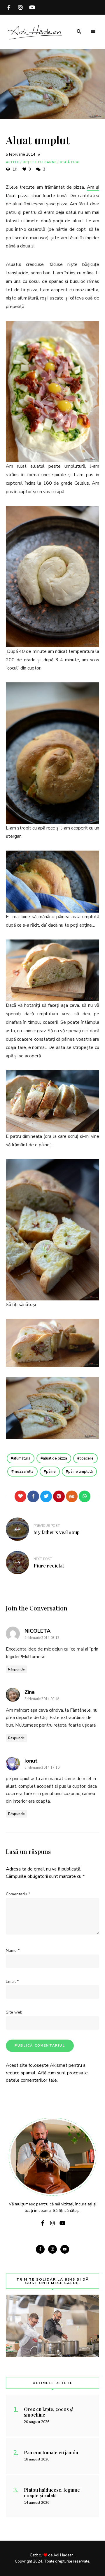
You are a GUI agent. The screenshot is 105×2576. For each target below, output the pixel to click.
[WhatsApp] (85, 1496)
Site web (14, 2012)
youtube (32, 7)
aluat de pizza (55, 1458)
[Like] (20, 1496)
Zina (30, 1692)
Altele (13, 162)
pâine (51, 1472)
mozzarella (24, 1472)
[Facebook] (33, 1496)
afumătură (22, 1458)
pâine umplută (80, 1472)
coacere (87, 1458)
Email (12, 1982)
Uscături (70, 162)
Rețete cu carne (40, 162)
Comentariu (18, 1894)
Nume (13, 1951)
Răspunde (16, 1669)
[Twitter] (46, 1496)
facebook (9, 7)
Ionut (31, 1761)
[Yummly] (72, 1496)
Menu (93, 32)
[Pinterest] (59, 1496)
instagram (20, 7)
